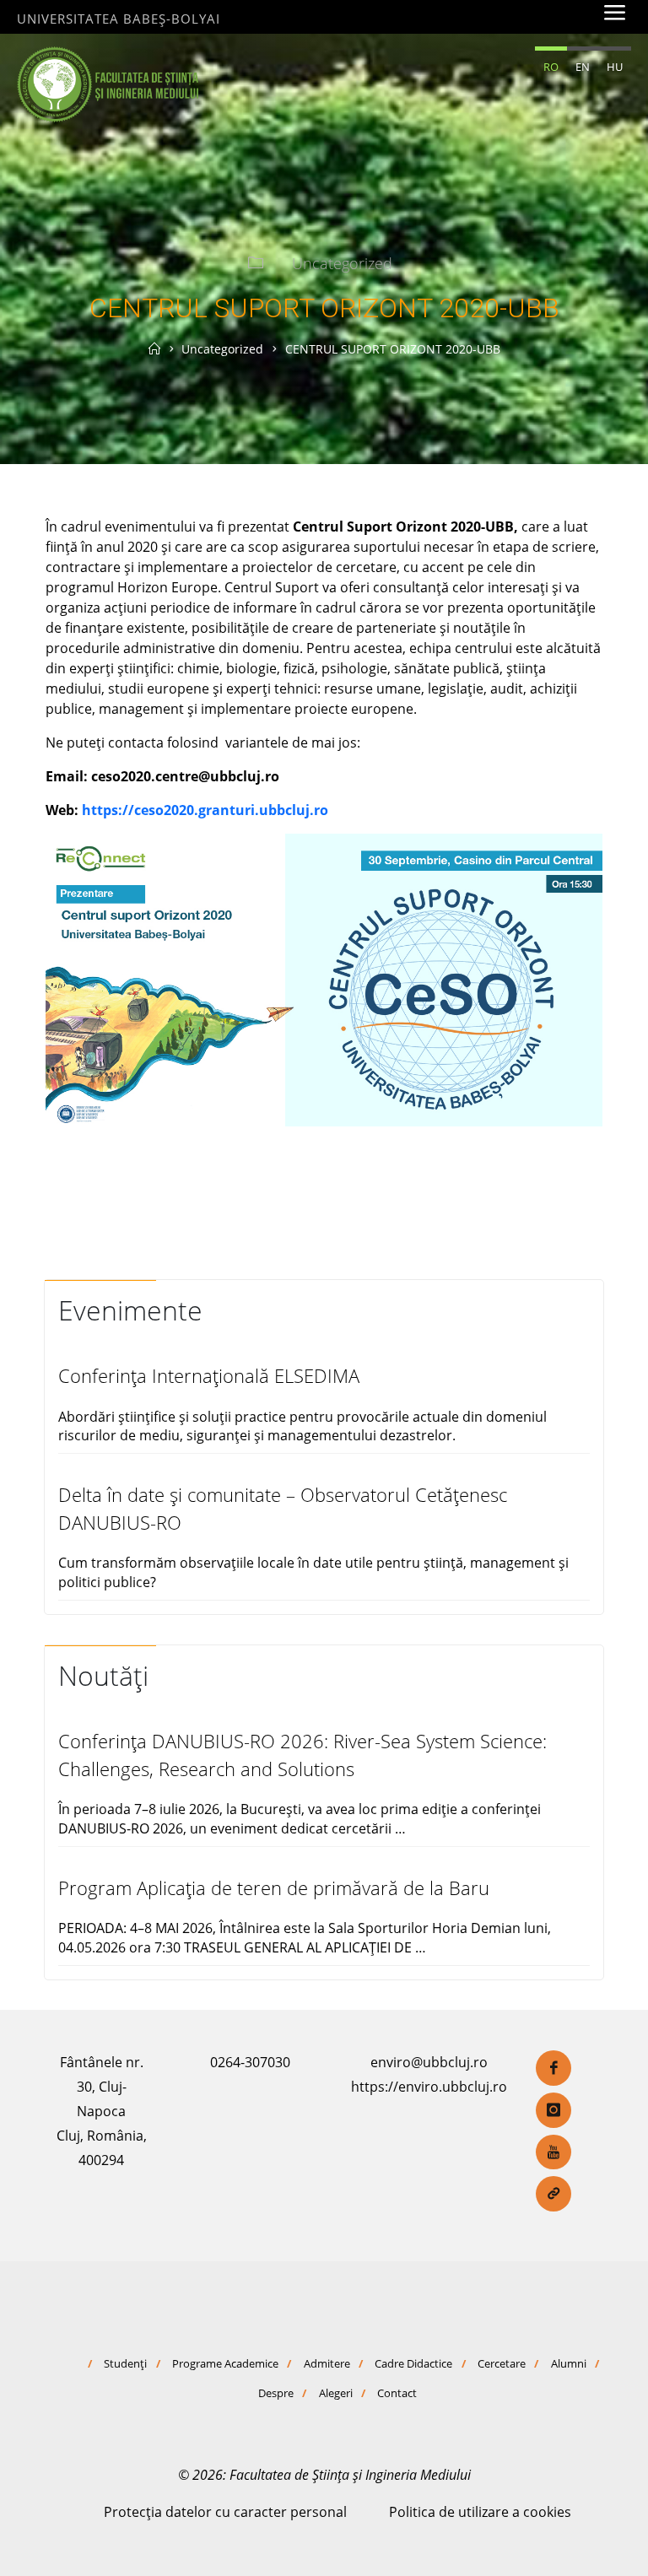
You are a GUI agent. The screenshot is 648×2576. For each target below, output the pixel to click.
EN (583, 67)
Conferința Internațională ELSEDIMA (209, 1376)
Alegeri (336, 2393)
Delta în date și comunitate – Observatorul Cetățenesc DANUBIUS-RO (283, 1508)
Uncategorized (342, 263)
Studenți (125, 2363)
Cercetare (502, 2363)
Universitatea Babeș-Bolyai (119, 19)
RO (551, 67)
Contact (397, 2393)
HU (615, 67)
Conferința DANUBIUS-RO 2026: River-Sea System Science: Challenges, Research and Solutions (302, 1755)
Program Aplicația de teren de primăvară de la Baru (274, 1888)
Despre (276, 2393)
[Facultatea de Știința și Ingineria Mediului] (108, 83)
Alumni (569, 2363)
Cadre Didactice (413, 2363)
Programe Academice (225, 2363)
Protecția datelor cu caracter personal (225, 2512)
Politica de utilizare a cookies (480, 2512)
